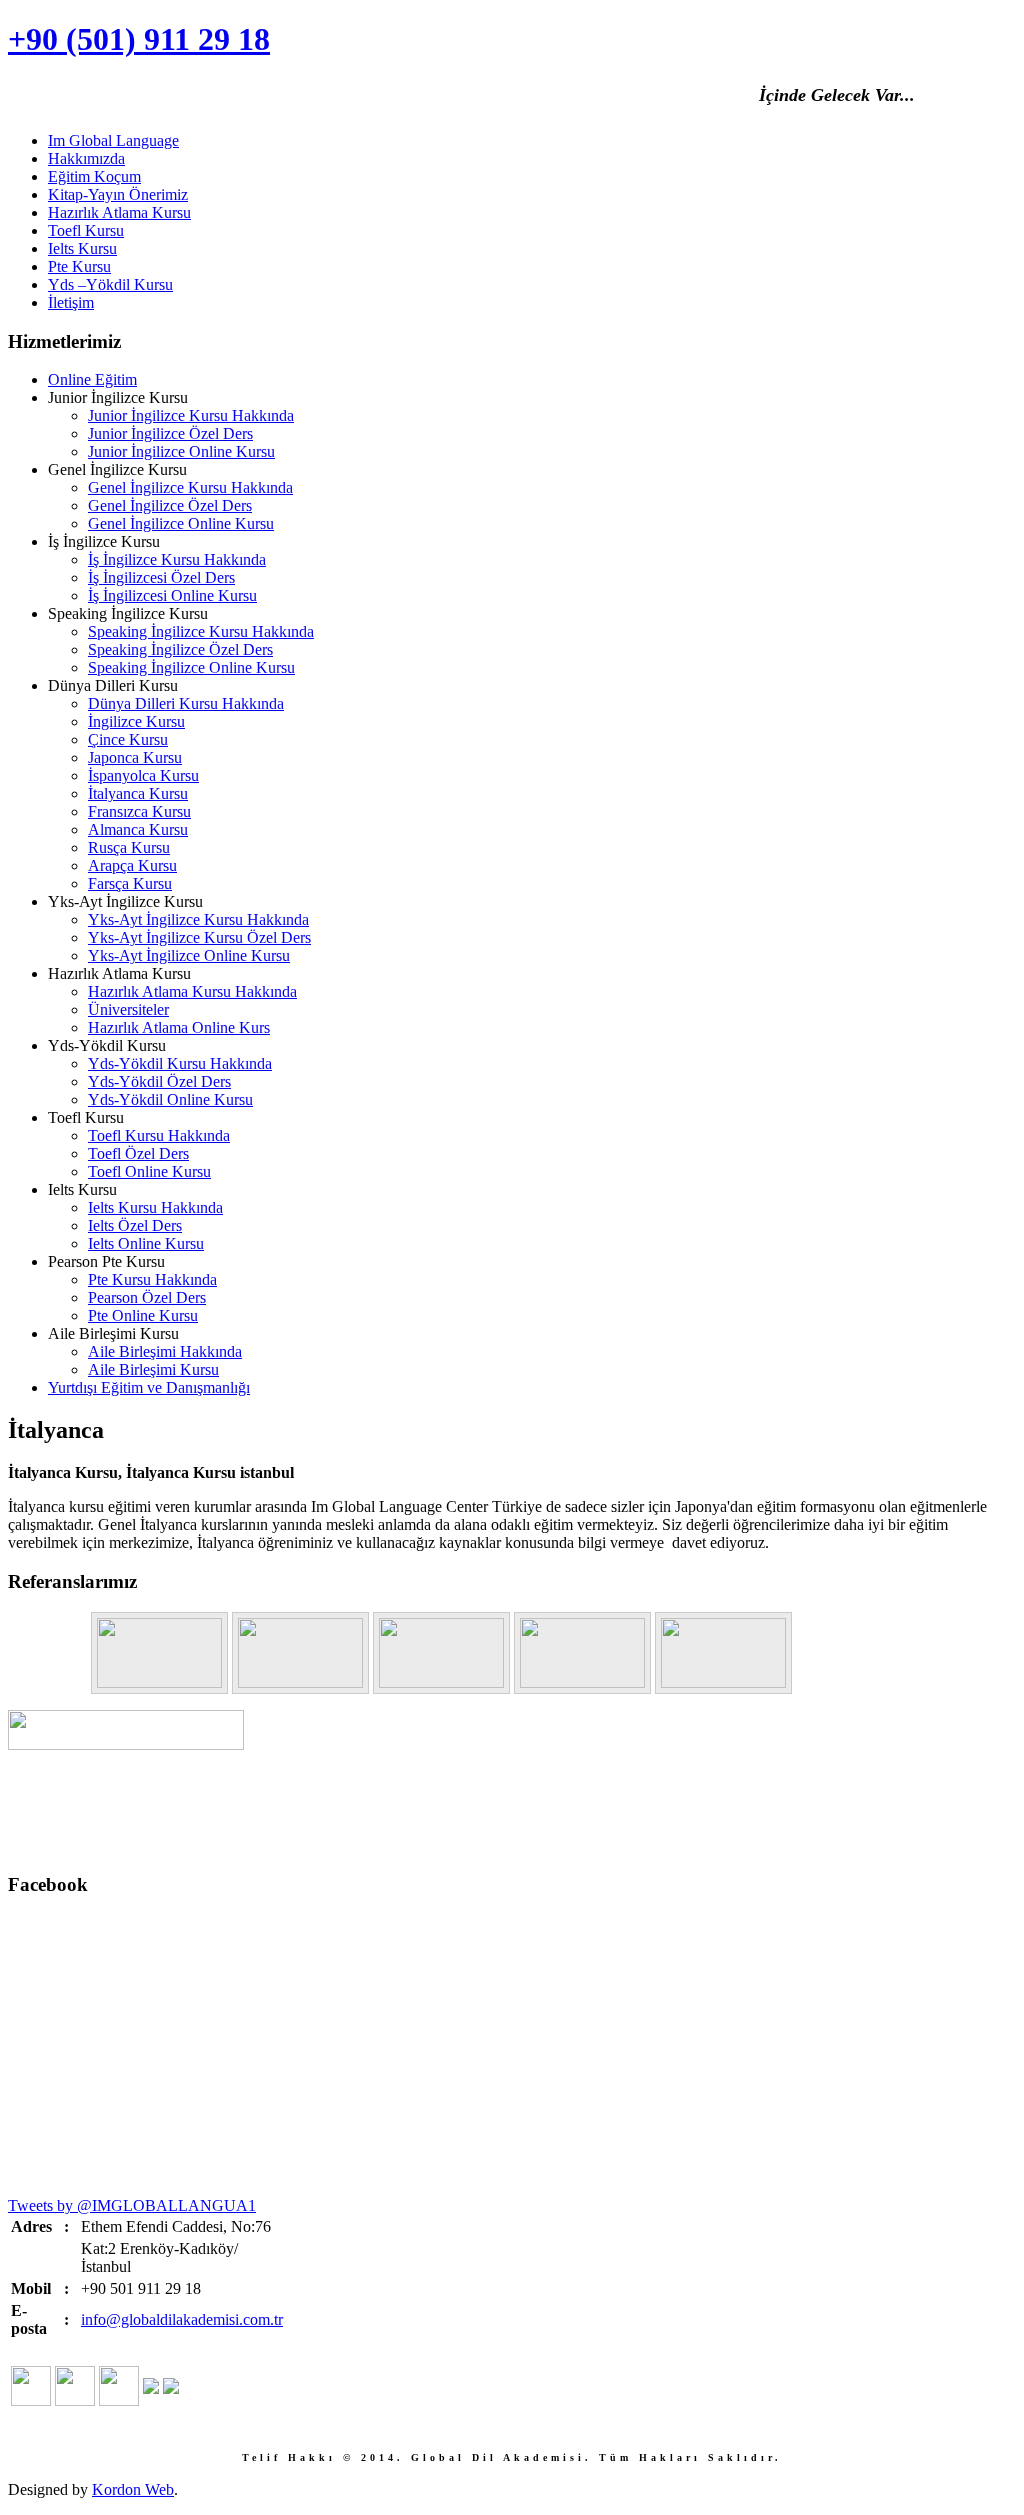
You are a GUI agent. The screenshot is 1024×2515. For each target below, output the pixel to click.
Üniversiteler (128, 1009)
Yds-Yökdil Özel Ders (159, 1081)
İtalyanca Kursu (138, 793)
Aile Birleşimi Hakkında (165, 1351)
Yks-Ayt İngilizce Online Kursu (189, 955)
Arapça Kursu (132, 865)
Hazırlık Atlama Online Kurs (179, 1027)
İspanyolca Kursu (143, 775)
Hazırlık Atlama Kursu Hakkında (192, 991)
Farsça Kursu (130, 883)
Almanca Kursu (138, 829)
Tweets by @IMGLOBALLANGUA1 (132, 2205)
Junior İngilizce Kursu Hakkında (191, 415)
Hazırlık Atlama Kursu (119, 212)
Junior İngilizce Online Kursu (181, 451)
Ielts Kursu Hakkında (155, 1207)
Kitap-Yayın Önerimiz (118, 194)
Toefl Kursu (86, 230)
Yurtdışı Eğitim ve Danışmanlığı (149, 1387)
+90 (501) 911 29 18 (139, 39)
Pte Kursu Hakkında (152, 1279)
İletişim (71, 302)
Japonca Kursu (135, 757)
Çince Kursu (128, 739)
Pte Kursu (79, 266)
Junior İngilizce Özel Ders (170, 433)
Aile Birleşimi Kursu (153, 1369)
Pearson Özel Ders (147, 1297)
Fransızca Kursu (139, 811)
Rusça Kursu (129, 847)
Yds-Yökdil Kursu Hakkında (180, 1063)
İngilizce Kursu (136, 721)
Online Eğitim (92, 379)
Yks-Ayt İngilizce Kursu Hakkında (198, 919)
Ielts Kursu (82, 248)
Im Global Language (113, 140)
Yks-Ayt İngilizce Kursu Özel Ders (199, 937)
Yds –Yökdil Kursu (110, 284)
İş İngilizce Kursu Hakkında (177, 559)
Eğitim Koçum (94, 176)
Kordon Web (133, 2489)
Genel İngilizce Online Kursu (181, 523)
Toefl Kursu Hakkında (159, 1135)
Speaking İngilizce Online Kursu (191, 667)
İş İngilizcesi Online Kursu (172, 595)
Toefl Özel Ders (138, 1153)
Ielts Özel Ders (135, 1225)
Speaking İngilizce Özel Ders (180, 649)
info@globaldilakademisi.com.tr (182, 2319)
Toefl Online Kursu (149, 1171)
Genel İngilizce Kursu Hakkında (190, 487)
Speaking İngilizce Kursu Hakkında (201, 631)
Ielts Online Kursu (146, 1243)
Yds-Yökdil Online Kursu (170, 1099)
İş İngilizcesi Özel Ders (161, 577)
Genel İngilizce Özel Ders (170, 505)
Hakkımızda (86, 158)
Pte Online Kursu (143, 1315)
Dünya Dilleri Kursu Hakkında (186, 703)
